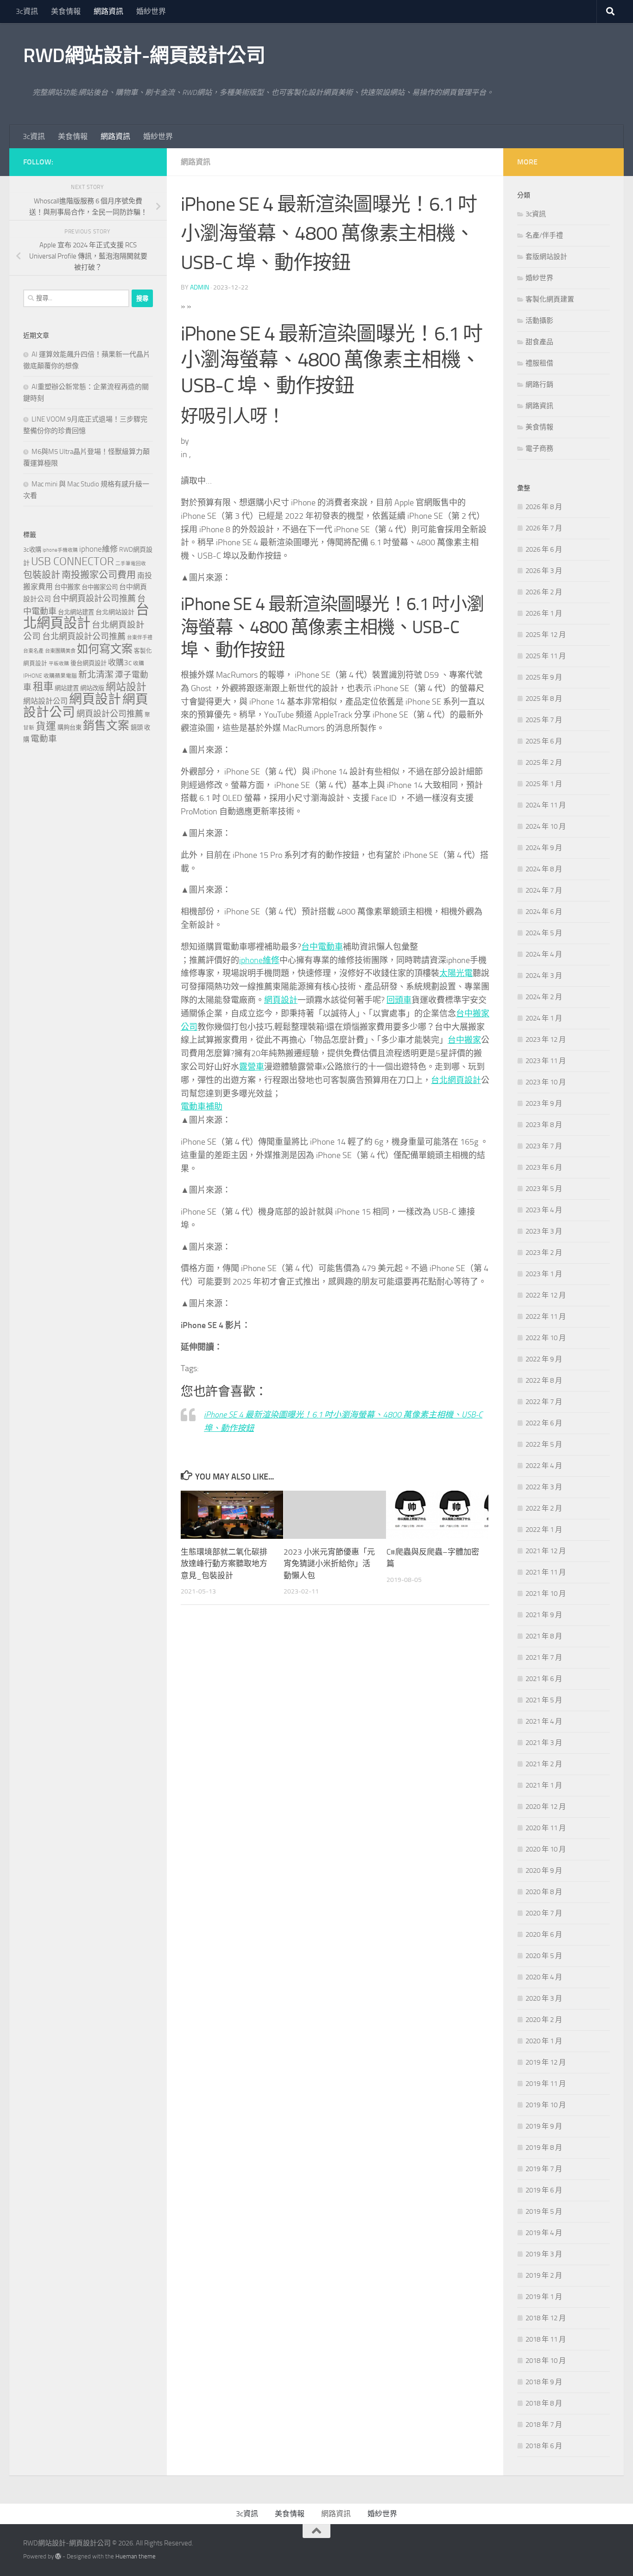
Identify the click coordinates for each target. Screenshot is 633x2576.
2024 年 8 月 (544, 869)
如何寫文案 (105, 649)
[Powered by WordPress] (58, 2556)
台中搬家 (464, 1040)
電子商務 (539, 448)
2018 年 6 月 (544, 2446)
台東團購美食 (60, 651)
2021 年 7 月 (544, 1657)
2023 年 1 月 (544, 1274)
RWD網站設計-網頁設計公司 (144, 56)
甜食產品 (539, 342)
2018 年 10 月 (546, 2361)
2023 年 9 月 (544, 1103)
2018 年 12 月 (546, 2318)
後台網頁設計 (89, 663)
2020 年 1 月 (544, 2041)
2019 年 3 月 (544, 2254)
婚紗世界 (151, 11)
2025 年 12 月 (546, 635)
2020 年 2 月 (544, 2020)
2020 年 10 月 (546, 1849)
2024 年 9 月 (544, 848)
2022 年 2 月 (544, 1508)
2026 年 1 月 (544, 613)
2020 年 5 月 (544, 1956)
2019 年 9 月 (544, 2126)
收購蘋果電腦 (60, 676)
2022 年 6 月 (544, 1423)
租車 (43, 687)
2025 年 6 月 (544, 741)
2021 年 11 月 (546, 1572)
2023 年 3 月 (544, 1231)
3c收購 (32, 550)
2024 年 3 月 (544, 976)
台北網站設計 (115, 612)
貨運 (46, 726)
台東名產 (33, 651)
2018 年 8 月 (544, 2403)
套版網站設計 (546, 257)
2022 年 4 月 (544, 1466)
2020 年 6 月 (544, 1934)
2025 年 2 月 (544, 762)
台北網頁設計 (456, 1080)
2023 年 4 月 (544, 1210)
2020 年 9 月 (544, 1871)
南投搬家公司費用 (99, 575)
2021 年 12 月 (546, 1551)
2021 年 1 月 (544, 1785)
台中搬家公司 (100, 587)
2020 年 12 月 (546, 1807)
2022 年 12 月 (546, 1295)
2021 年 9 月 (544, 1615)
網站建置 (67, 688)
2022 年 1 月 (544, 1530)
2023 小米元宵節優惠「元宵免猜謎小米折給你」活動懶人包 (329, 1564)
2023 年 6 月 (544, 1167)
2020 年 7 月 (544, 1913)
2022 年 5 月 (544, 1444)
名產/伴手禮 (544, 235)
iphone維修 (259, 960)
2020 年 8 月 (544, 1892)
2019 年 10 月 (546, 2105)
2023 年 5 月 (544, 1189)
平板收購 (59, 664)
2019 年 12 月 (546, 2062)
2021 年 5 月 (544, 1700)
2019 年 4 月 (544, 2233)
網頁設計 (281, 1000)
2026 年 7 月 (544, 528)
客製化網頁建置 (550, 299)
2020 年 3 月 (544, 1998)
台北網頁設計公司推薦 (84, 636)
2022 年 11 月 (546, 1316)
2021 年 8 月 (544, 1636)
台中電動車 (322, 947)
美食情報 (66, 11)
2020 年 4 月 (544, 1977)
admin (199, 287)
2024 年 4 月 (544, 954)
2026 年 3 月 (544, 571)
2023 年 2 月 (544, 1253)
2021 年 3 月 (544, 1743)
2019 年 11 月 (546, 2084)
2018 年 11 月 (546, 2339)
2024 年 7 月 (544, 890)
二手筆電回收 (131, 564)
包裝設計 (42, 575)
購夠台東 (70, 727)
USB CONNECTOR (73, 561)
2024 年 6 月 (544, 912)
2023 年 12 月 (546, 1039)
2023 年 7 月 (544, 1146)
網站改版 (92, 688)
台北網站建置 (76, 612)
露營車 (252, 1067)
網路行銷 (539, 384)
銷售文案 (106, 726)
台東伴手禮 (140, 638)
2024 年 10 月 (546, 826)
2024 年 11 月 (546, 805)
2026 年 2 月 (544, 592)
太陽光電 (456, 973)
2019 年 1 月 (544, 2297)
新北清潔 (96, 675)
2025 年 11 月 (546, 656)
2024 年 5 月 (544, 933)
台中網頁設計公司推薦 (94, 598)
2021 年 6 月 (544, 1679)
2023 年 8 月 (544, 1125)
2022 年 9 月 (544, 1359)
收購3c (120, 662)
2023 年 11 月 (546, 1061)
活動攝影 (539, 321)
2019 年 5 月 (544, 2211)
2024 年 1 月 (544, 1018)
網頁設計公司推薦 (110, 714)
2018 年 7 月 (544, 2425)
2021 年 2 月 (544, 1764)
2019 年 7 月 (544, 2169)
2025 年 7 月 (544, 720)
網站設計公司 (45, 701)
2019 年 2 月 (544, 2275)
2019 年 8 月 (544, 2148)
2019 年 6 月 (544, 2190)
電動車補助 (202, 1107)
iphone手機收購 (60, 550)
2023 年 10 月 (546, 1082)
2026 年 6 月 (544, 549)
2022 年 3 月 (544, 1487)
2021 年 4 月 (544, 1721)
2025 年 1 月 (544, 784)
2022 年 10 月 (546, 1338)
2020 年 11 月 (546, 1828)
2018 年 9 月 (544, 2382)
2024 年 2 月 (544, 997)
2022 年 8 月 (544, 1380)
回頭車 (399, 1000)
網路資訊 (108, 11)
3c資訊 (27, 11)
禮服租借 (539, 363)
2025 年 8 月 (544, 699)
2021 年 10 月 (546, 1593)
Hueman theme (136, 2556)
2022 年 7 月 (544, 1402)
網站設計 (126, 687)
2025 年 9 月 (544, 677)
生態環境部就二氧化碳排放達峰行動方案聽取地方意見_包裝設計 (224, 1564)
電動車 (44, 739)
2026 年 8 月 (544, 507)
